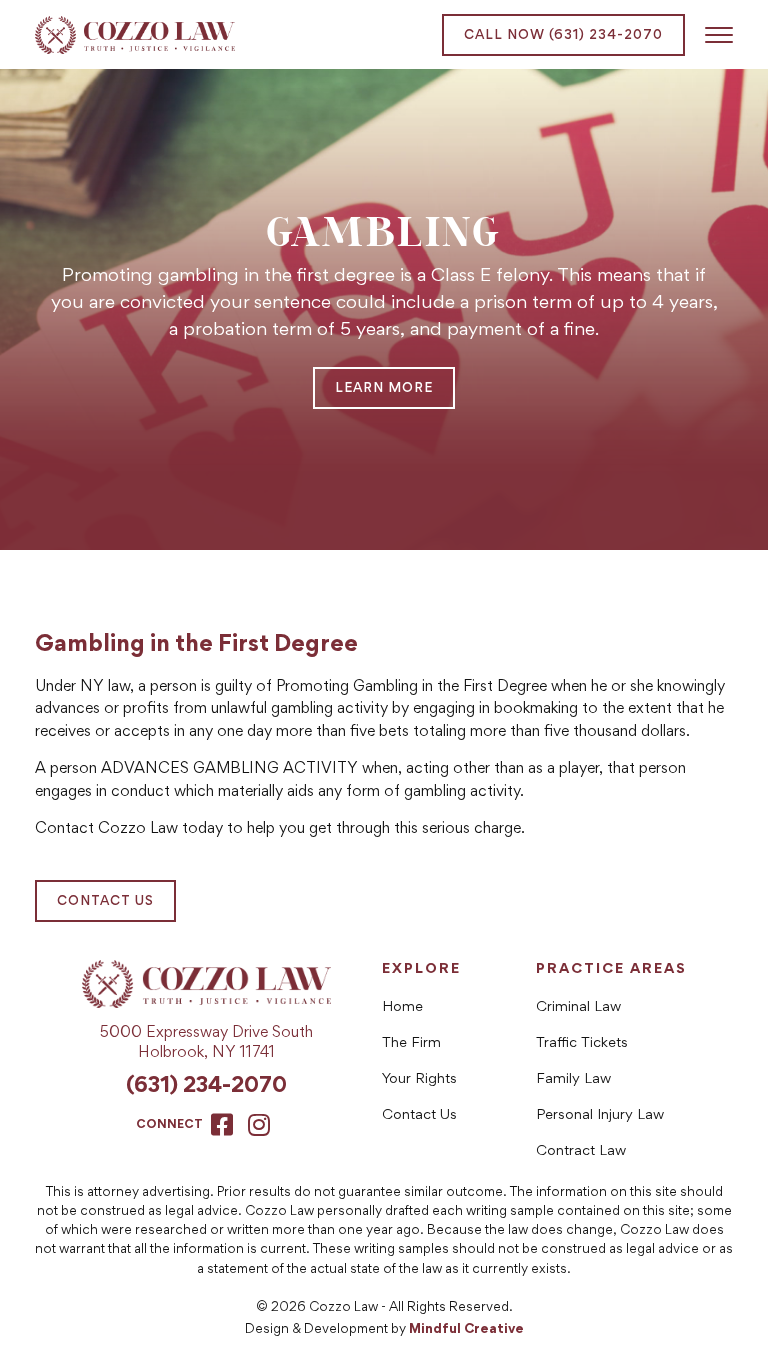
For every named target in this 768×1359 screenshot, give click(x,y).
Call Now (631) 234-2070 (563, 36)
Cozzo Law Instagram (259, 1124)
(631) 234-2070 (206, 1087)
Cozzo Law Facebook (222, 1124)
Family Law (573, 1079)
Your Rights (419, 1079)
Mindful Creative (466, 1330)
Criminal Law (578, 1007)
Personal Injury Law (600, 1115)
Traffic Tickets (582, 1043)
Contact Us (105, 902)
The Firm (411, 1043)
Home (402, 1007)
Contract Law (581, 1151)
